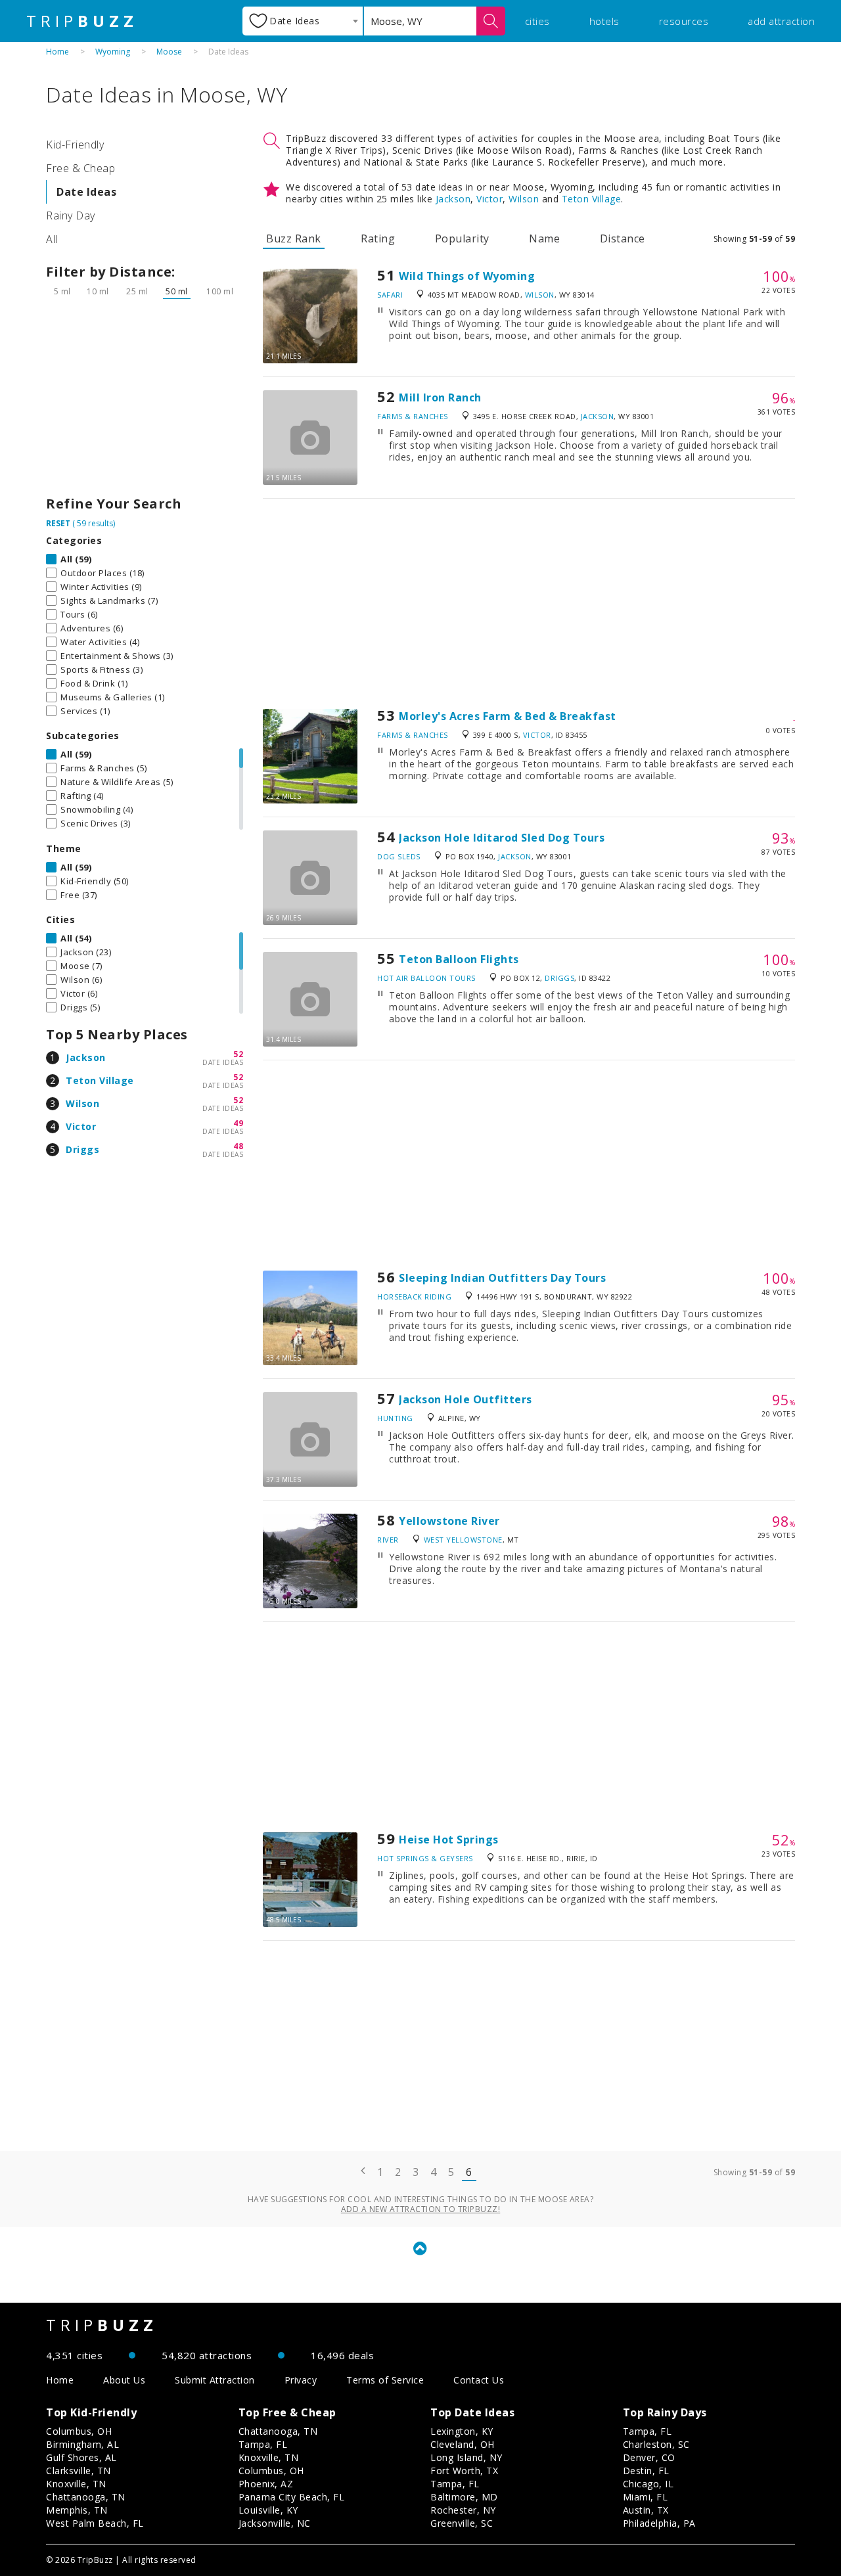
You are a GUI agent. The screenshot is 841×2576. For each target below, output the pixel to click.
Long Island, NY (466, 2457)
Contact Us (479, 2380)
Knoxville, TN (76, 2484)
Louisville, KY (268, 2510)
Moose (169, 52)
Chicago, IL (648, 2484)
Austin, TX (646, 2510)
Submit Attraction (215, 2380)
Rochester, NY (463, 2510)
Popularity (462, 238)
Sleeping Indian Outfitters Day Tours (502, 1278)
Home (57, 52)
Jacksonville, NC (275, 2523)
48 (238, 1146)
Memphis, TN (77, 2510)
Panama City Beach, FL (292, 2497)
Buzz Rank (294, 238)
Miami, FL (646, 2497)
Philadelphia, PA (659, 2523)
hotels (604, 21)
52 (238, 1054)
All (52, 239)
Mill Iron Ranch (440, 397)
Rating (378, 238)
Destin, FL (646, 2471)
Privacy (301, 2380)
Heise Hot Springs (449, 1840)
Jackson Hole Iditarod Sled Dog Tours (502, 838)
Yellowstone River (449, 1521)
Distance (623, 238)
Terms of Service (385, 2380)
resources (684, 21)
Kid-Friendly (75, 145)
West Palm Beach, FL (95, 2523)
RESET (58, 523)
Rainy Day (71, 215)
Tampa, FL (263, 2444)
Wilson (82, 1103)
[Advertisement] (145, 401)
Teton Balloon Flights (459, 959)
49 (238, 1123)
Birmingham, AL (82, 2444)
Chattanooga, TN (86, 2497)
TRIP (82, 21)
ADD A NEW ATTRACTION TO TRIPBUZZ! (421, 2209)
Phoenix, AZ (266, 2484)
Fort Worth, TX (464, 2471)
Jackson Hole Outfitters (466, 1399)
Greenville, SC (462, 2523)
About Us (124, 2380)
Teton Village (100, 1080)
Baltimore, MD (464, 2497)
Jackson (86, 1057)
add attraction (781, 21)
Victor (81, 1126)
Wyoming (113, 52)
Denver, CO (649, 2457)
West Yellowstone (463, 1540)
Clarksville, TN (79, 2471)
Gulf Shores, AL (81, 2457)
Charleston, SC (656, 2444)
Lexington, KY (462, 2431)
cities (537, 21)
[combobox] (303, 21)
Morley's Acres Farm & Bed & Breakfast (508, 716)
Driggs (82, 1149)
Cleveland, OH (463, 2444)
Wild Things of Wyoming (467, 276)
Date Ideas (86, 192)
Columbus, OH (79, 2431)
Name (544, 238)
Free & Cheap (80, 168)
